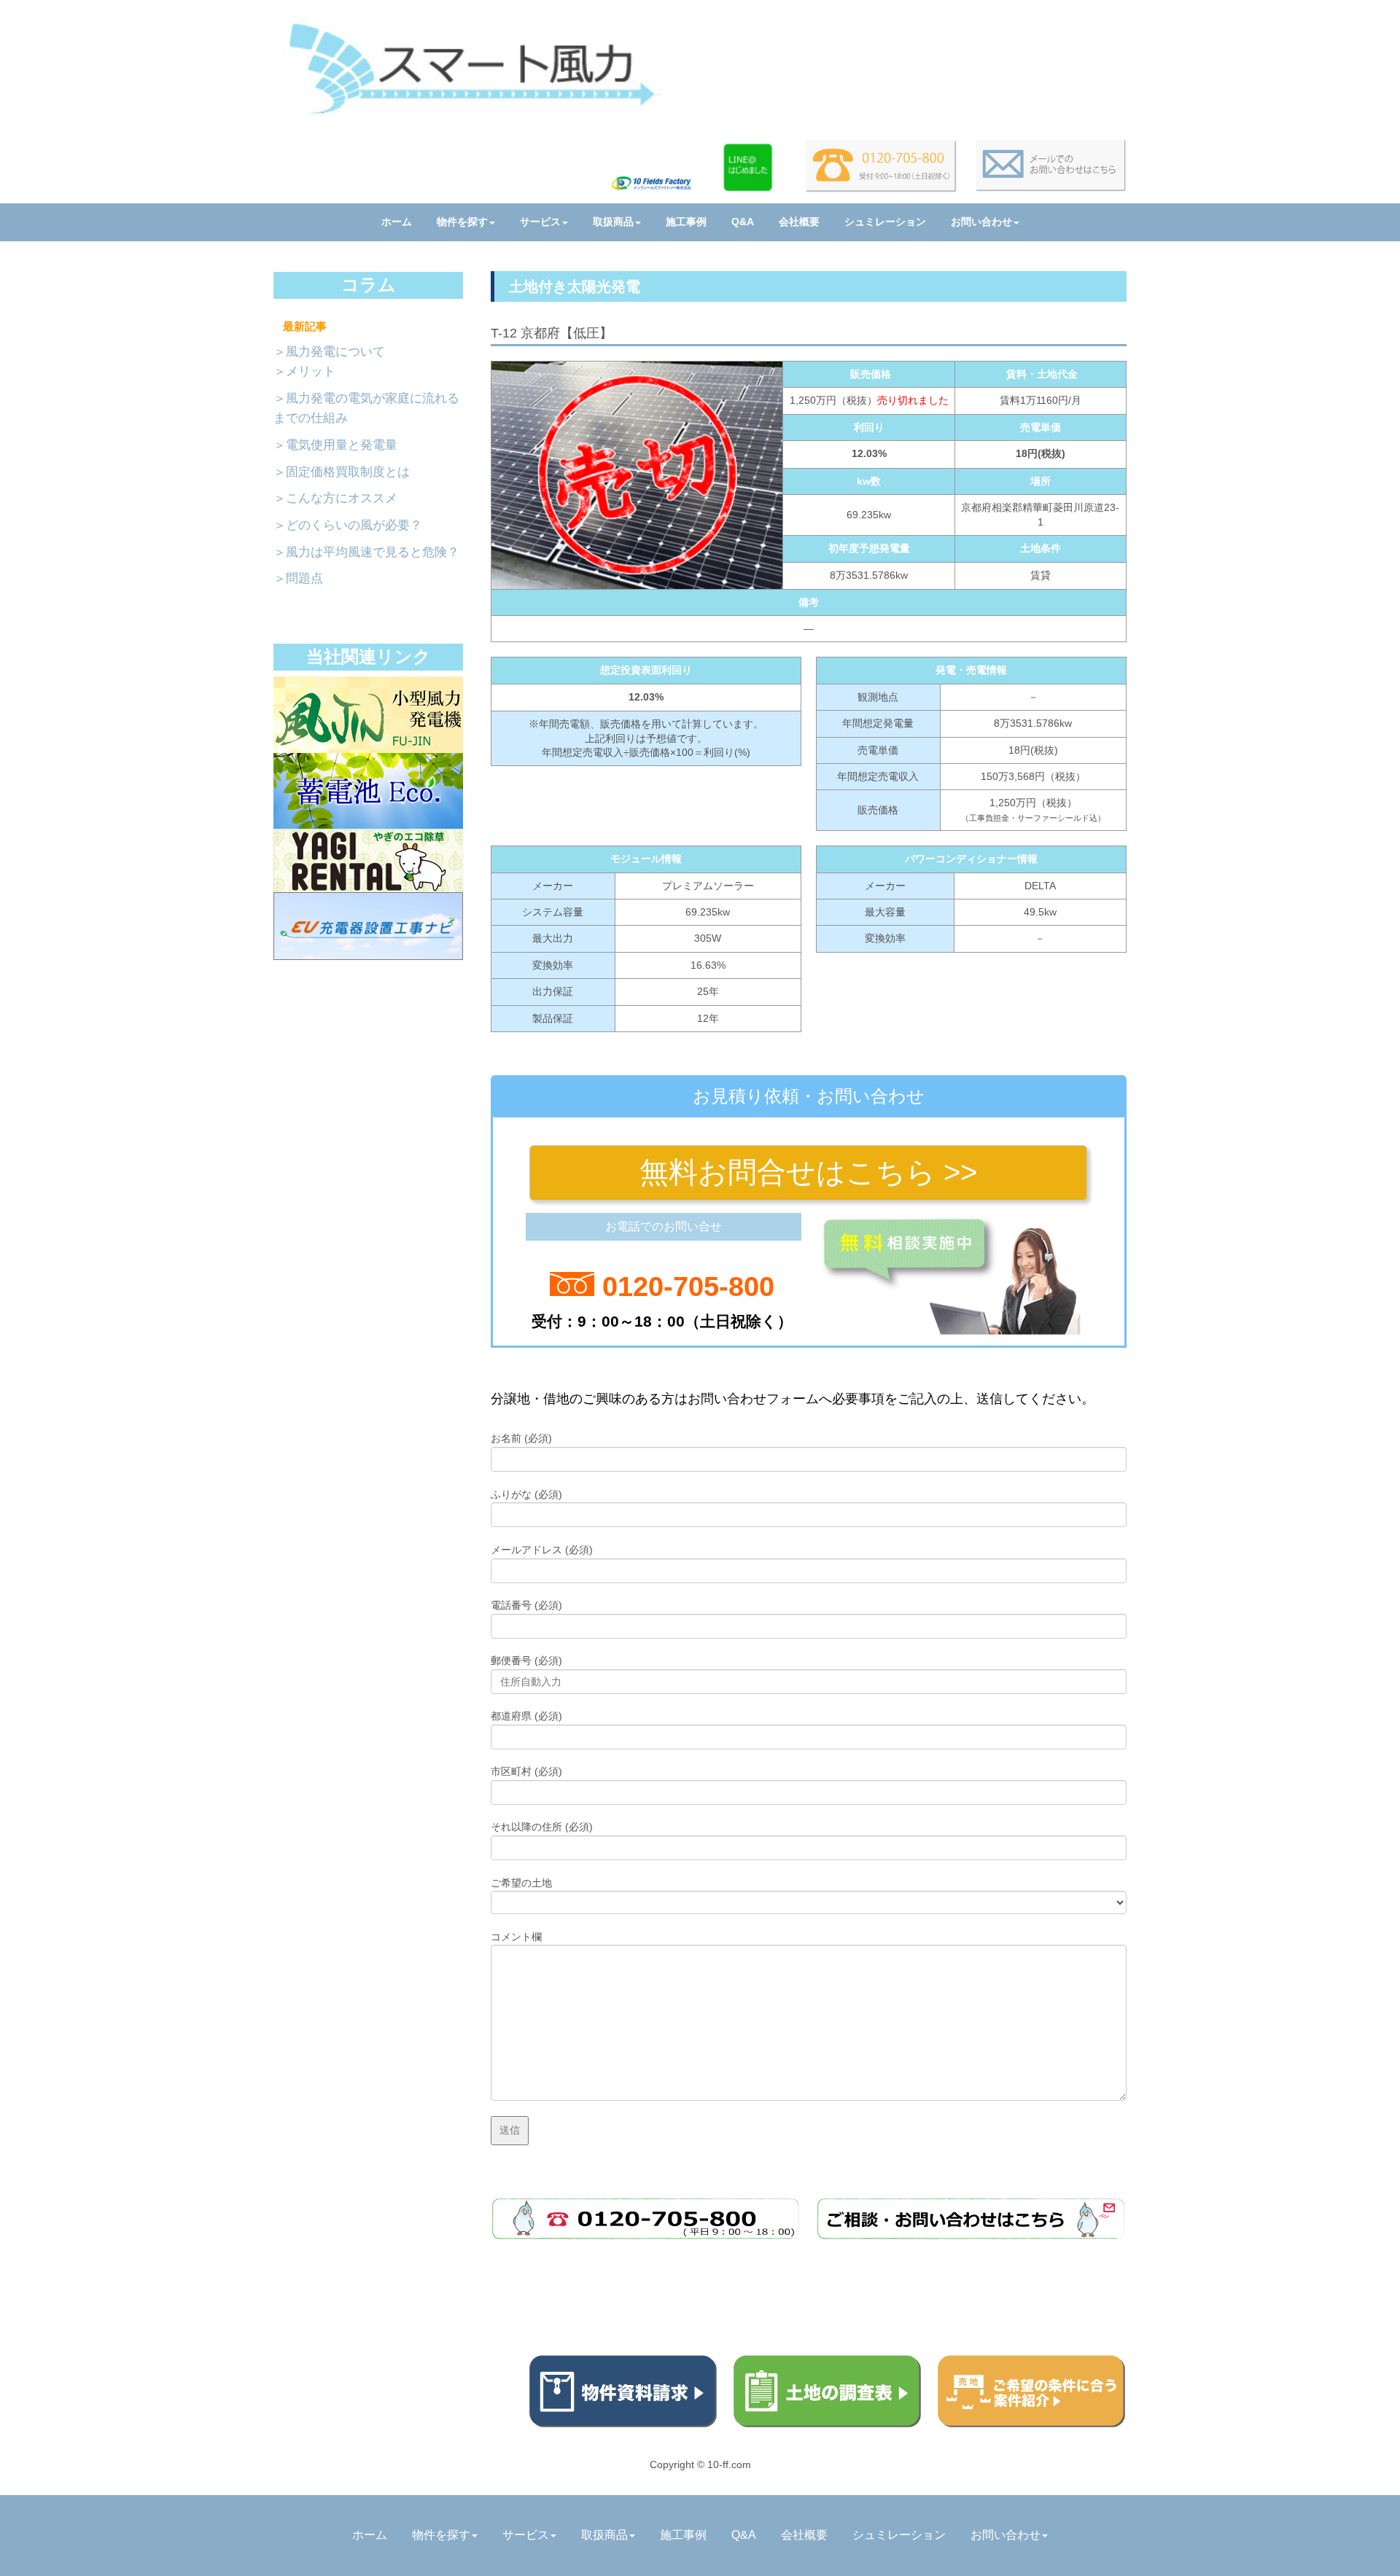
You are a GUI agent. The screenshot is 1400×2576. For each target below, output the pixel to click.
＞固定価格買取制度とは (342, 472)
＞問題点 (298, 578)
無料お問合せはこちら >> (808, 1172)
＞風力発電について (329, 352)
